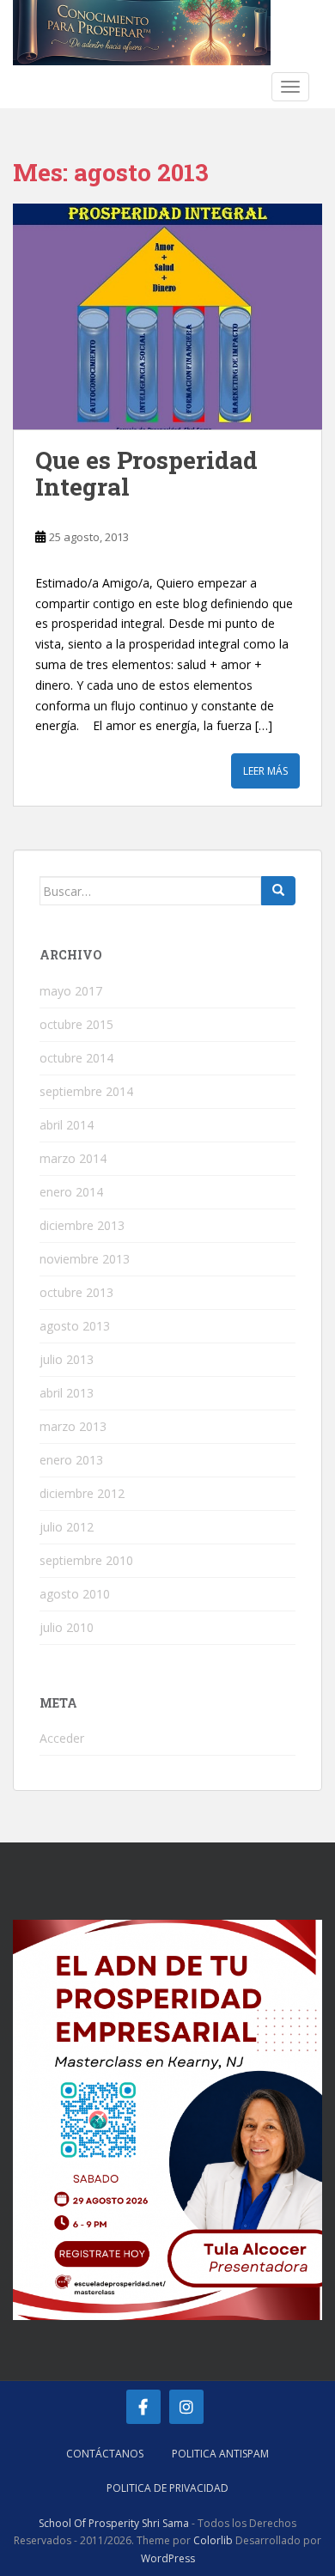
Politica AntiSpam (220, 2454)
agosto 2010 (75, 1594)
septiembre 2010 (86, 1560)
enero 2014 (71, 1192)
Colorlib (213, 2540)
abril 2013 (67, 1393)
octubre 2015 (76, 1024)
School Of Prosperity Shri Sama (114, 2523)
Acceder (62, 1738)
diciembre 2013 (82, 1225)
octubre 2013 (76, 1292)
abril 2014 (67, 1125)
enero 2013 (71, 1460)
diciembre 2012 (82, 1493)
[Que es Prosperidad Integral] (167, 317)
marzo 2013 (73, 1426)
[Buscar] (278, 891)
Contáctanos (105, 2454)
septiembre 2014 (86, 1091)
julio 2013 (67, 1359)
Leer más (265, 771)
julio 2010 (67, 1627)
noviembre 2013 (85, 1259)
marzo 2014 (73, 1158)
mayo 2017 (71, 991)
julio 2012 (67, 1527)
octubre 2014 (76, 1058)
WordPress (168, 2558)
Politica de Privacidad (167, 2488)
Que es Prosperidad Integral (146, 473)
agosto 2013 (75, 1326)
